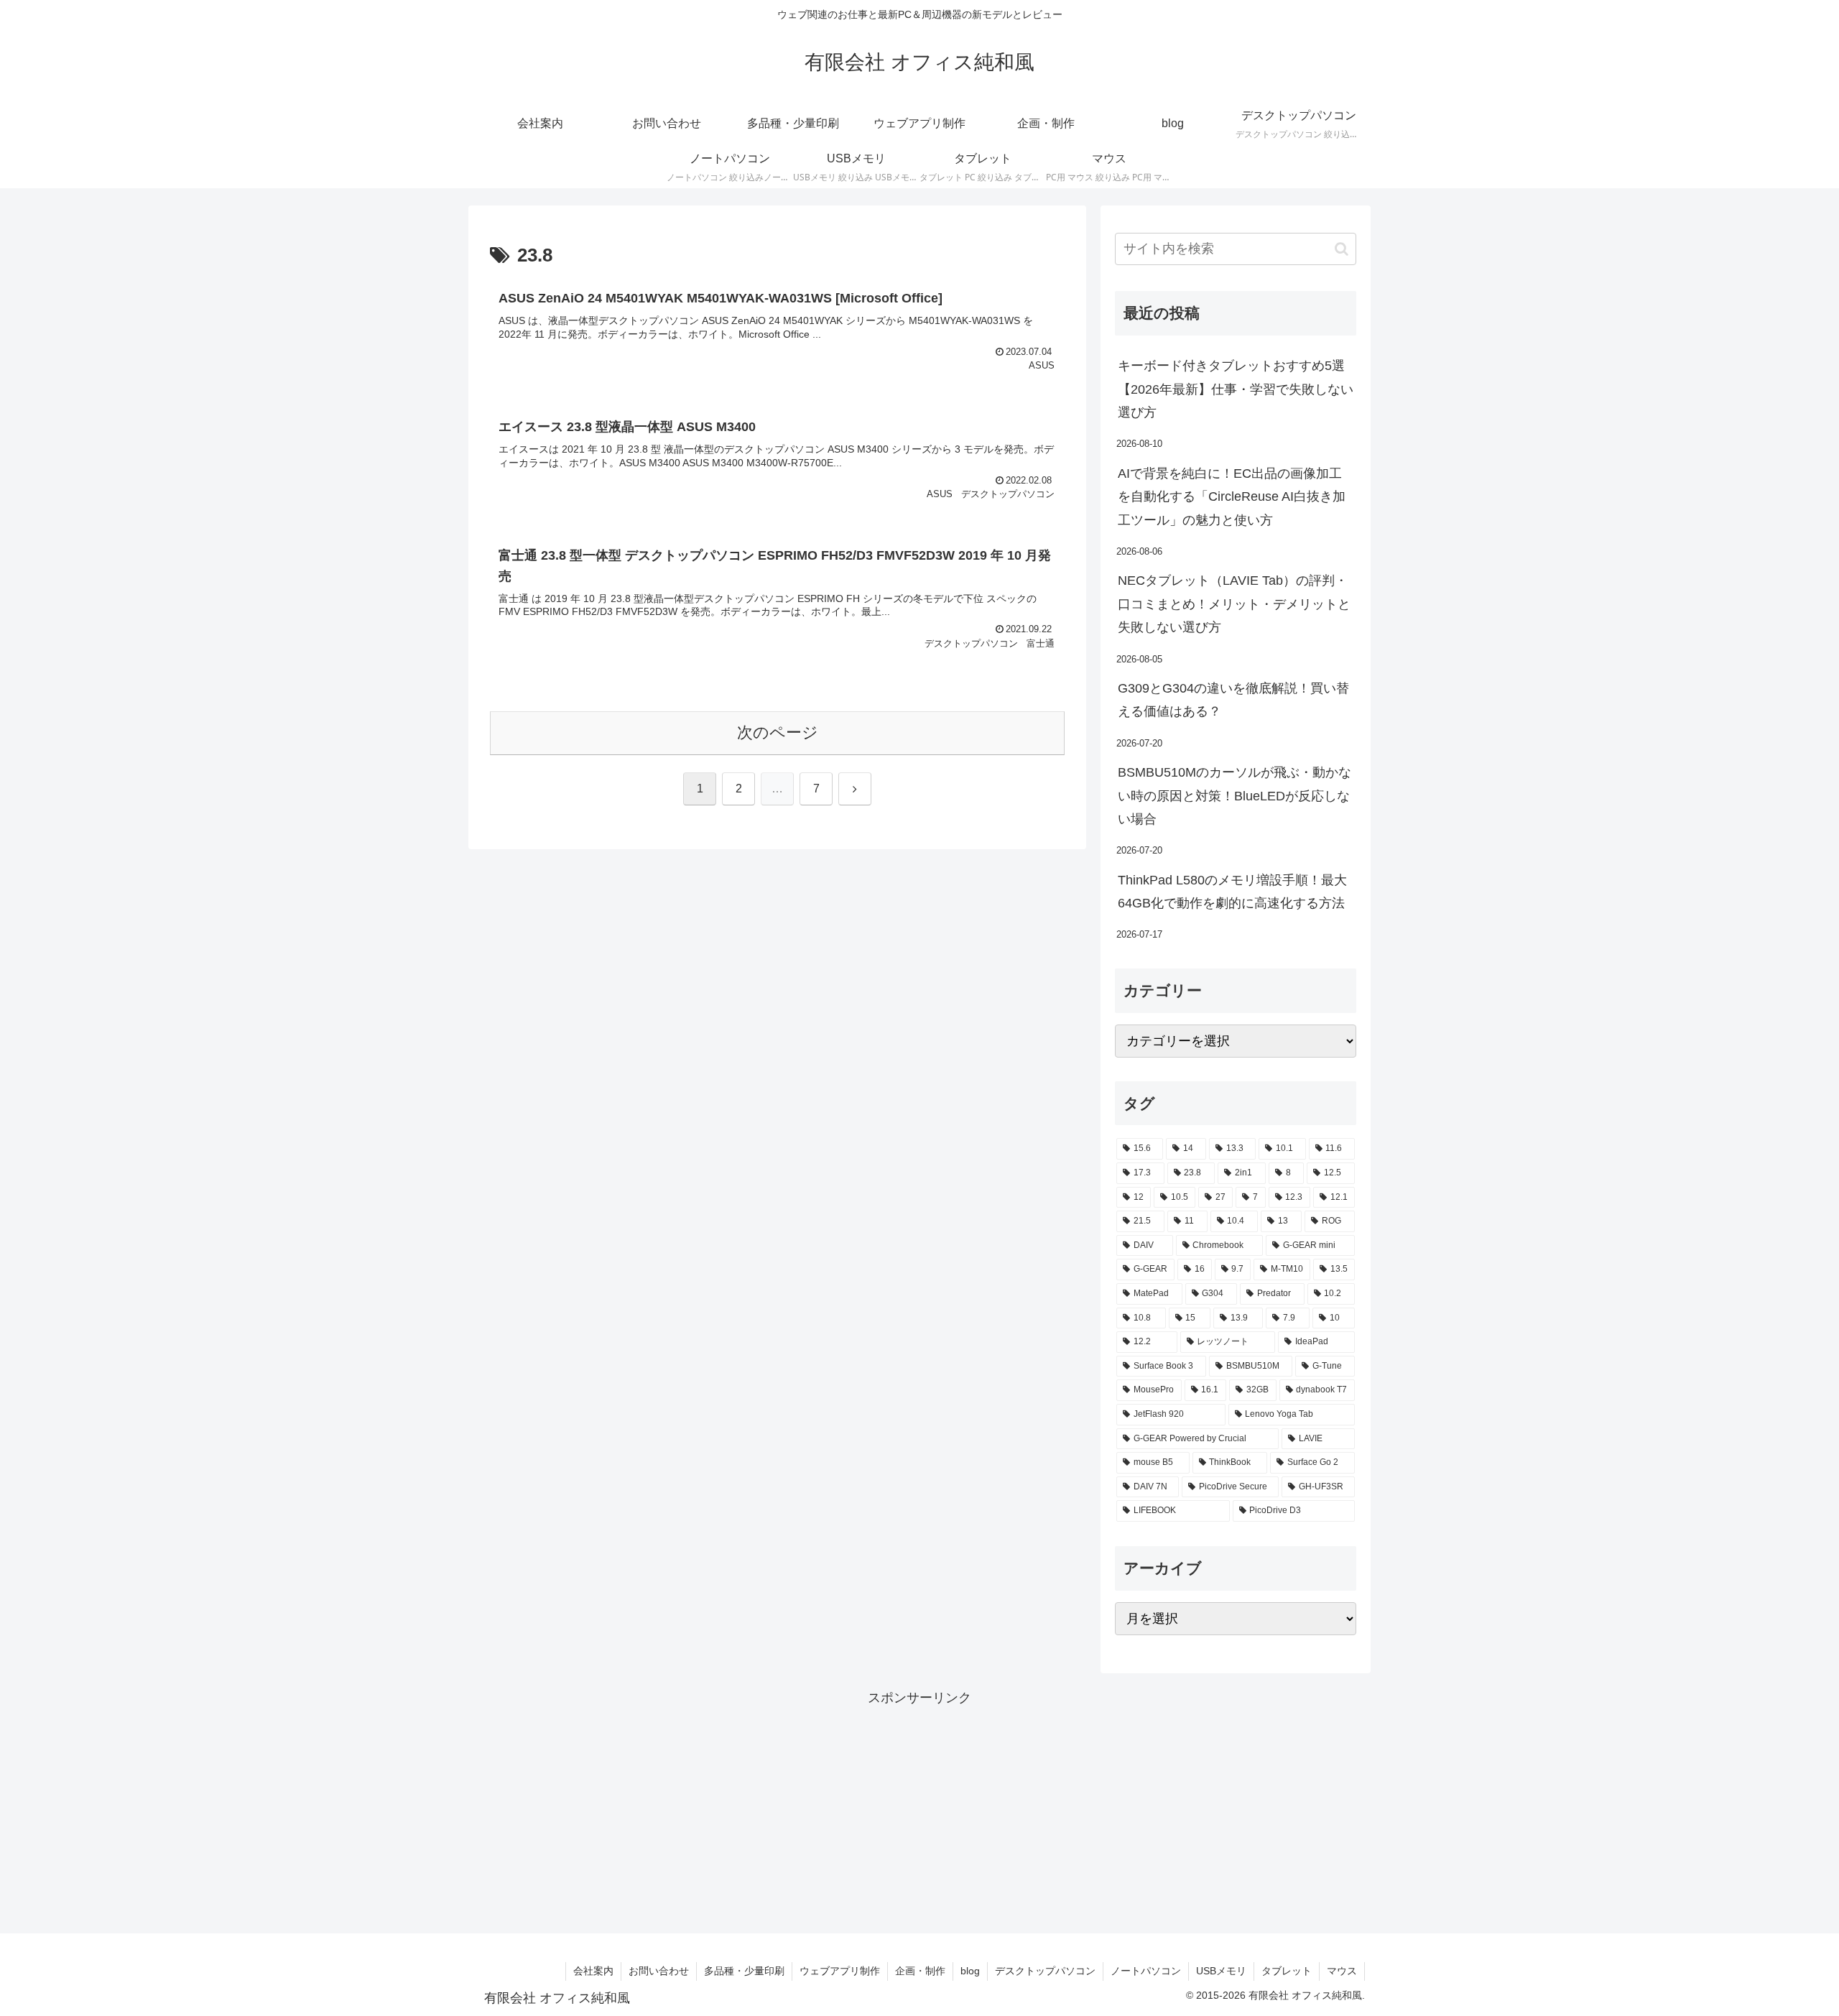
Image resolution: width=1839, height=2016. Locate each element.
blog (970, 1971)
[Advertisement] (919, 1810)
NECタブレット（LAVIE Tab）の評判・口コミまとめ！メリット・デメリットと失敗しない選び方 (1234, 604)
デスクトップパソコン (1045, 1971)
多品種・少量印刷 (744, 1971)
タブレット (1287, 1971)
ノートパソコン (1146, 1971)
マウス (1342, 1971)
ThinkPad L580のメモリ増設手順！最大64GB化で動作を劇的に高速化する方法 (1232, 892)
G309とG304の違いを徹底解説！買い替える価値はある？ (1233, 700)
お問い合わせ (659, 1971)
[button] (1342, 249)
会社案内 (593, 1971)
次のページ (778, 732)
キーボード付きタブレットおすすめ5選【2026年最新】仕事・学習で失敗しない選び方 (1236, 389)
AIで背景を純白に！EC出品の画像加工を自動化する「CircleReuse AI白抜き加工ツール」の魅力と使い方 (1232, 497)
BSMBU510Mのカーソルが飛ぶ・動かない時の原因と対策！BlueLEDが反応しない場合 (1235, 796)
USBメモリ (1221, 1971)
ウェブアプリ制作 (840, 1971)
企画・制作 (920, 1971)
